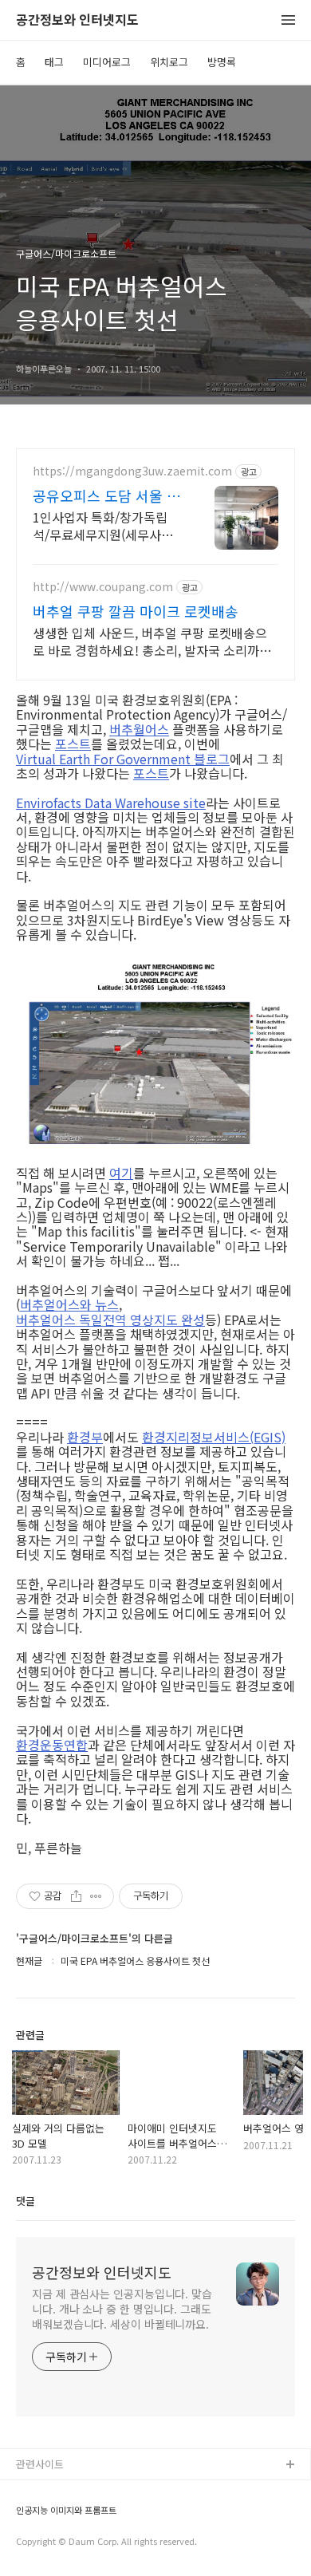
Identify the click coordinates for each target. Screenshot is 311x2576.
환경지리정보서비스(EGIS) (214, 1437)
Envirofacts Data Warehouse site (111, 803)
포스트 (73, 744)
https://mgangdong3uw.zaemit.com (132, 471)
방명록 (222, 62)
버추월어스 (139, 729)
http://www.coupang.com (103, 587)
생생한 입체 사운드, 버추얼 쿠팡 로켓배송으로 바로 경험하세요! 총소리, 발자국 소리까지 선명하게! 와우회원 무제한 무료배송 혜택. (152, 641)
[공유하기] (76, 1896)
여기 (121, 1173)
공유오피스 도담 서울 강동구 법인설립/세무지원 (106, 495)
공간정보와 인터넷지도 (77, 20)
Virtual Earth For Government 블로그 (123, 759)
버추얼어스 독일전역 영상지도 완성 (110, 1320)
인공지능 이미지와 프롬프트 (66, 2510)
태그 (54, 62)
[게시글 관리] (96, 1896)
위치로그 (169, 62)
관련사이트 (40, 2464)
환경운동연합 (52, 1745)
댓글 (26, 2201)
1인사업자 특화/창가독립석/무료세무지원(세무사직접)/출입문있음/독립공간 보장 (107, 525)
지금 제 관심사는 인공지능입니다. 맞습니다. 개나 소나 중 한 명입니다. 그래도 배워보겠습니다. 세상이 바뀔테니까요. (122, 2309)
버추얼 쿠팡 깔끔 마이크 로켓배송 (136, 611)
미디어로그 (107, 62)
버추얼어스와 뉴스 (69, 1304)
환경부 (85, 1437)
